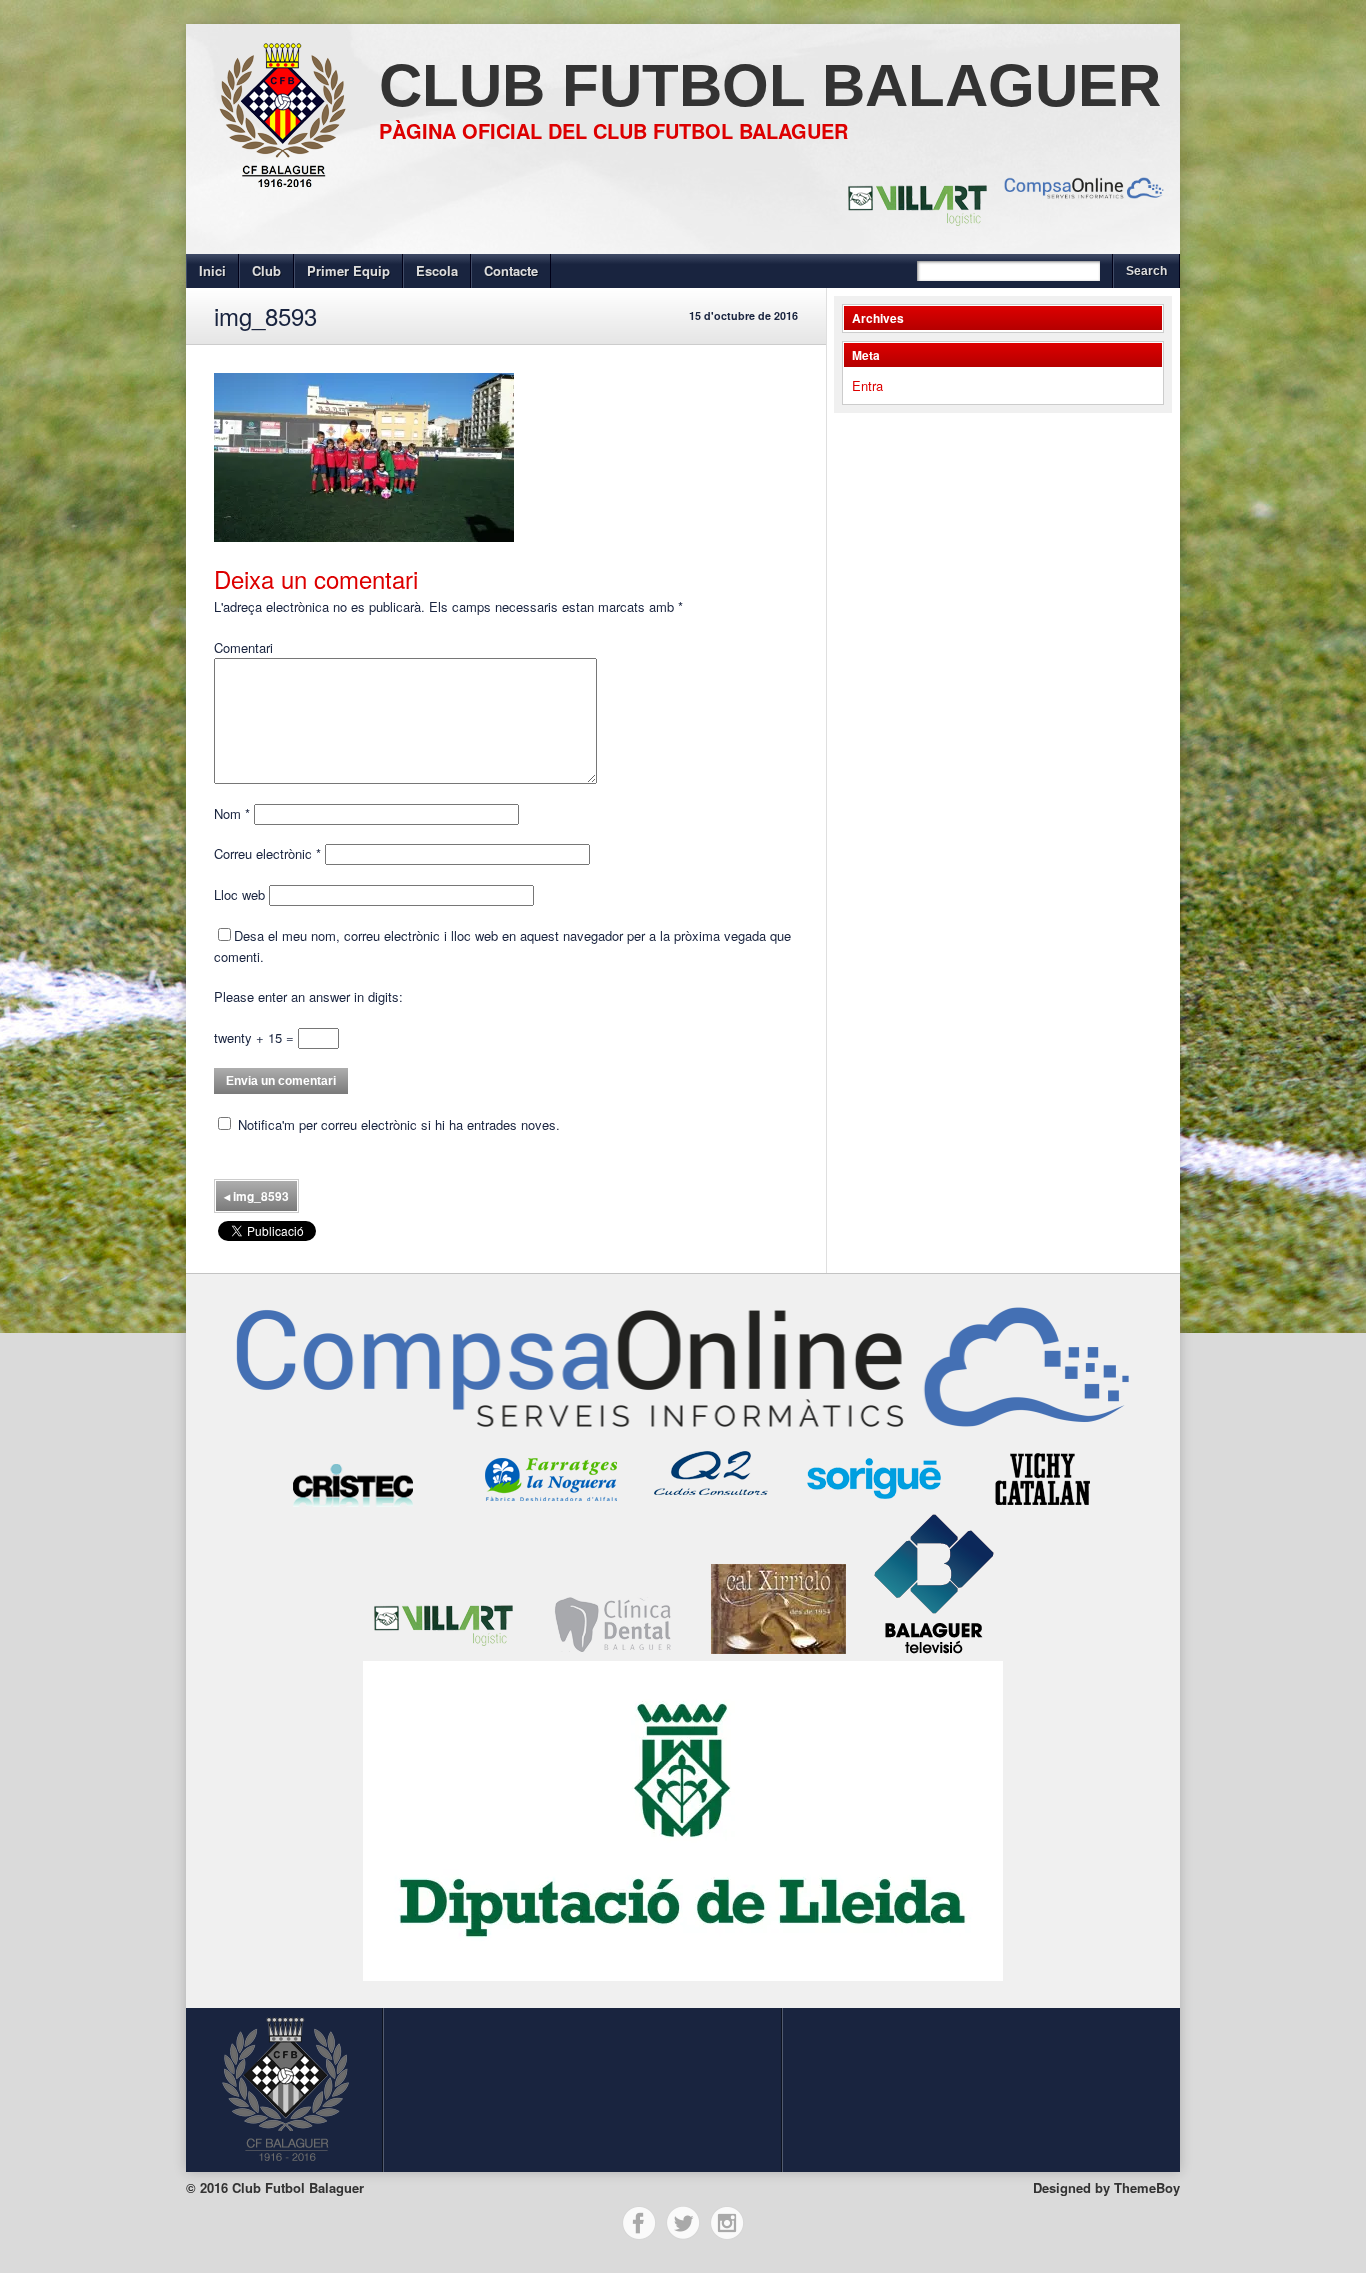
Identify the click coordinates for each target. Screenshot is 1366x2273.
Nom (232, 813)
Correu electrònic (267, 853)
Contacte (511, 270)
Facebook (639, 2223)
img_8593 (256, 1196)
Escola (437, 270)
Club (266, 270)
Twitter (683, 2223)
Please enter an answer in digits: (308, 996)
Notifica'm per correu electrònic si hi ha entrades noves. (399, 1124)
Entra (867, 385)
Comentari (243, 647)
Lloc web (239, 894)
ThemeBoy (1147, 2187)
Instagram (727, 2223)
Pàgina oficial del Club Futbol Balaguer (613, 130)
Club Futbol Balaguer (770, 85)
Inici (212, 270)
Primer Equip (348, 270)
